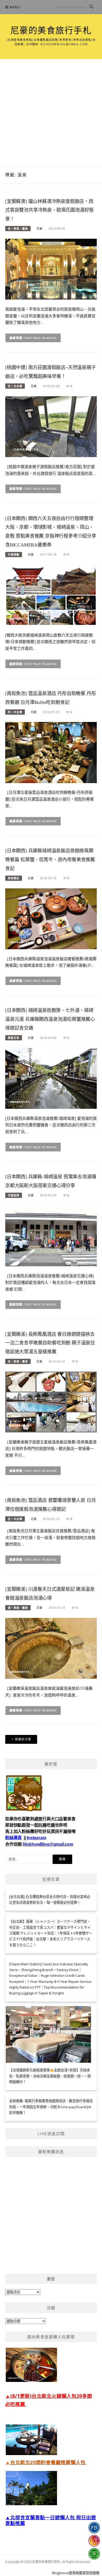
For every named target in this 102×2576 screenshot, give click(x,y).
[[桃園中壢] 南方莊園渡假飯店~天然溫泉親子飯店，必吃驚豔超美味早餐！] (51, 426)
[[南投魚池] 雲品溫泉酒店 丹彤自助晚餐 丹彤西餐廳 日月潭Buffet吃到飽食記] (51, 752)
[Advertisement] (51, 113)
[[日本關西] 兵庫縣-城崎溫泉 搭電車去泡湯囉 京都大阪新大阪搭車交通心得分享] (51, 1235)
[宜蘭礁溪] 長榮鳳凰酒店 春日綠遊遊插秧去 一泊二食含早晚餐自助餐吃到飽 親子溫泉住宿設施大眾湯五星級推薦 (50, 1343)
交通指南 (14, 1195)
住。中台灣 (15, 1519)
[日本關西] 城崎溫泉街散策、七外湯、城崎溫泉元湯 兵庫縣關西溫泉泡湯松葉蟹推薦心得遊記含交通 (50, 1019)
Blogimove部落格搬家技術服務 (76, 2573)
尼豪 (39, 229)
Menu (15, 7)
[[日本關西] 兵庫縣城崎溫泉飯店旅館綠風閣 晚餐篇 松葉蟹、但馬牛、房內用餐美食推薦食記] (51, 918)
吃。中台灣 (15, 712)
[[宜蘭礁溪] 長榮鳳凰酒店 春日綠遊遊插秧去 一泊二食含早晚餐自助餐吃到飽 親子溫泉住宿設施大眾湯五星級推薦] (51, 1402)
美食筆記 (14, 878)
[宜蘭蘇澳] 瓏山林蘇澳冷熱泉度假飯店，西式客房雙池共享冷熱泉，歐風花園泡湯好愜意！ (49, 210)
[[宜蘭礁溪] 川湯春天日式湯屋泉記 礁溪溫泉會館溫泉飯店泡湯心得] (51, 1648)
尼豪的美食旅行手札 (51, 31)
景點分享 (14, 1038)
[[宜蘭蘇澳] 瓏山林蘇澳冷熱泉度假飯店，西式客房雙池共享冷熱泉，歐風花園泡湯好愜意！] (51, 269)
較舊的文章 (23, 1739)
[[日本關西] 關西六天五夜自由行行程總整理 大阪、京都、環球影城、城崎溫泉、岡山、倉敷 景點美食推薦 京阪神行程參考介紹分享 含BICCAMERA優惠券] (51, 595)
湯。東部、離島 (18, 1608)
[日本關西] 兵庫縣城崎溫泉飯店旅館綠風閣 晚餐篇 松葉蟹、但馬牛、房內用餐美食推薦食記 (50, 860)
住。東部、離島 (18, 229)
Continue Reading (40, 338)
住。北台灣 (15, 386)
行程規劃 (14, 555)
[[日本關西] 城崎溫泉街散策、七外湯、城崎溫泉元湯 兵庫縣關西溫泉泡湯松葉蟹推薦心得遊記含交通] (51, 1078)
